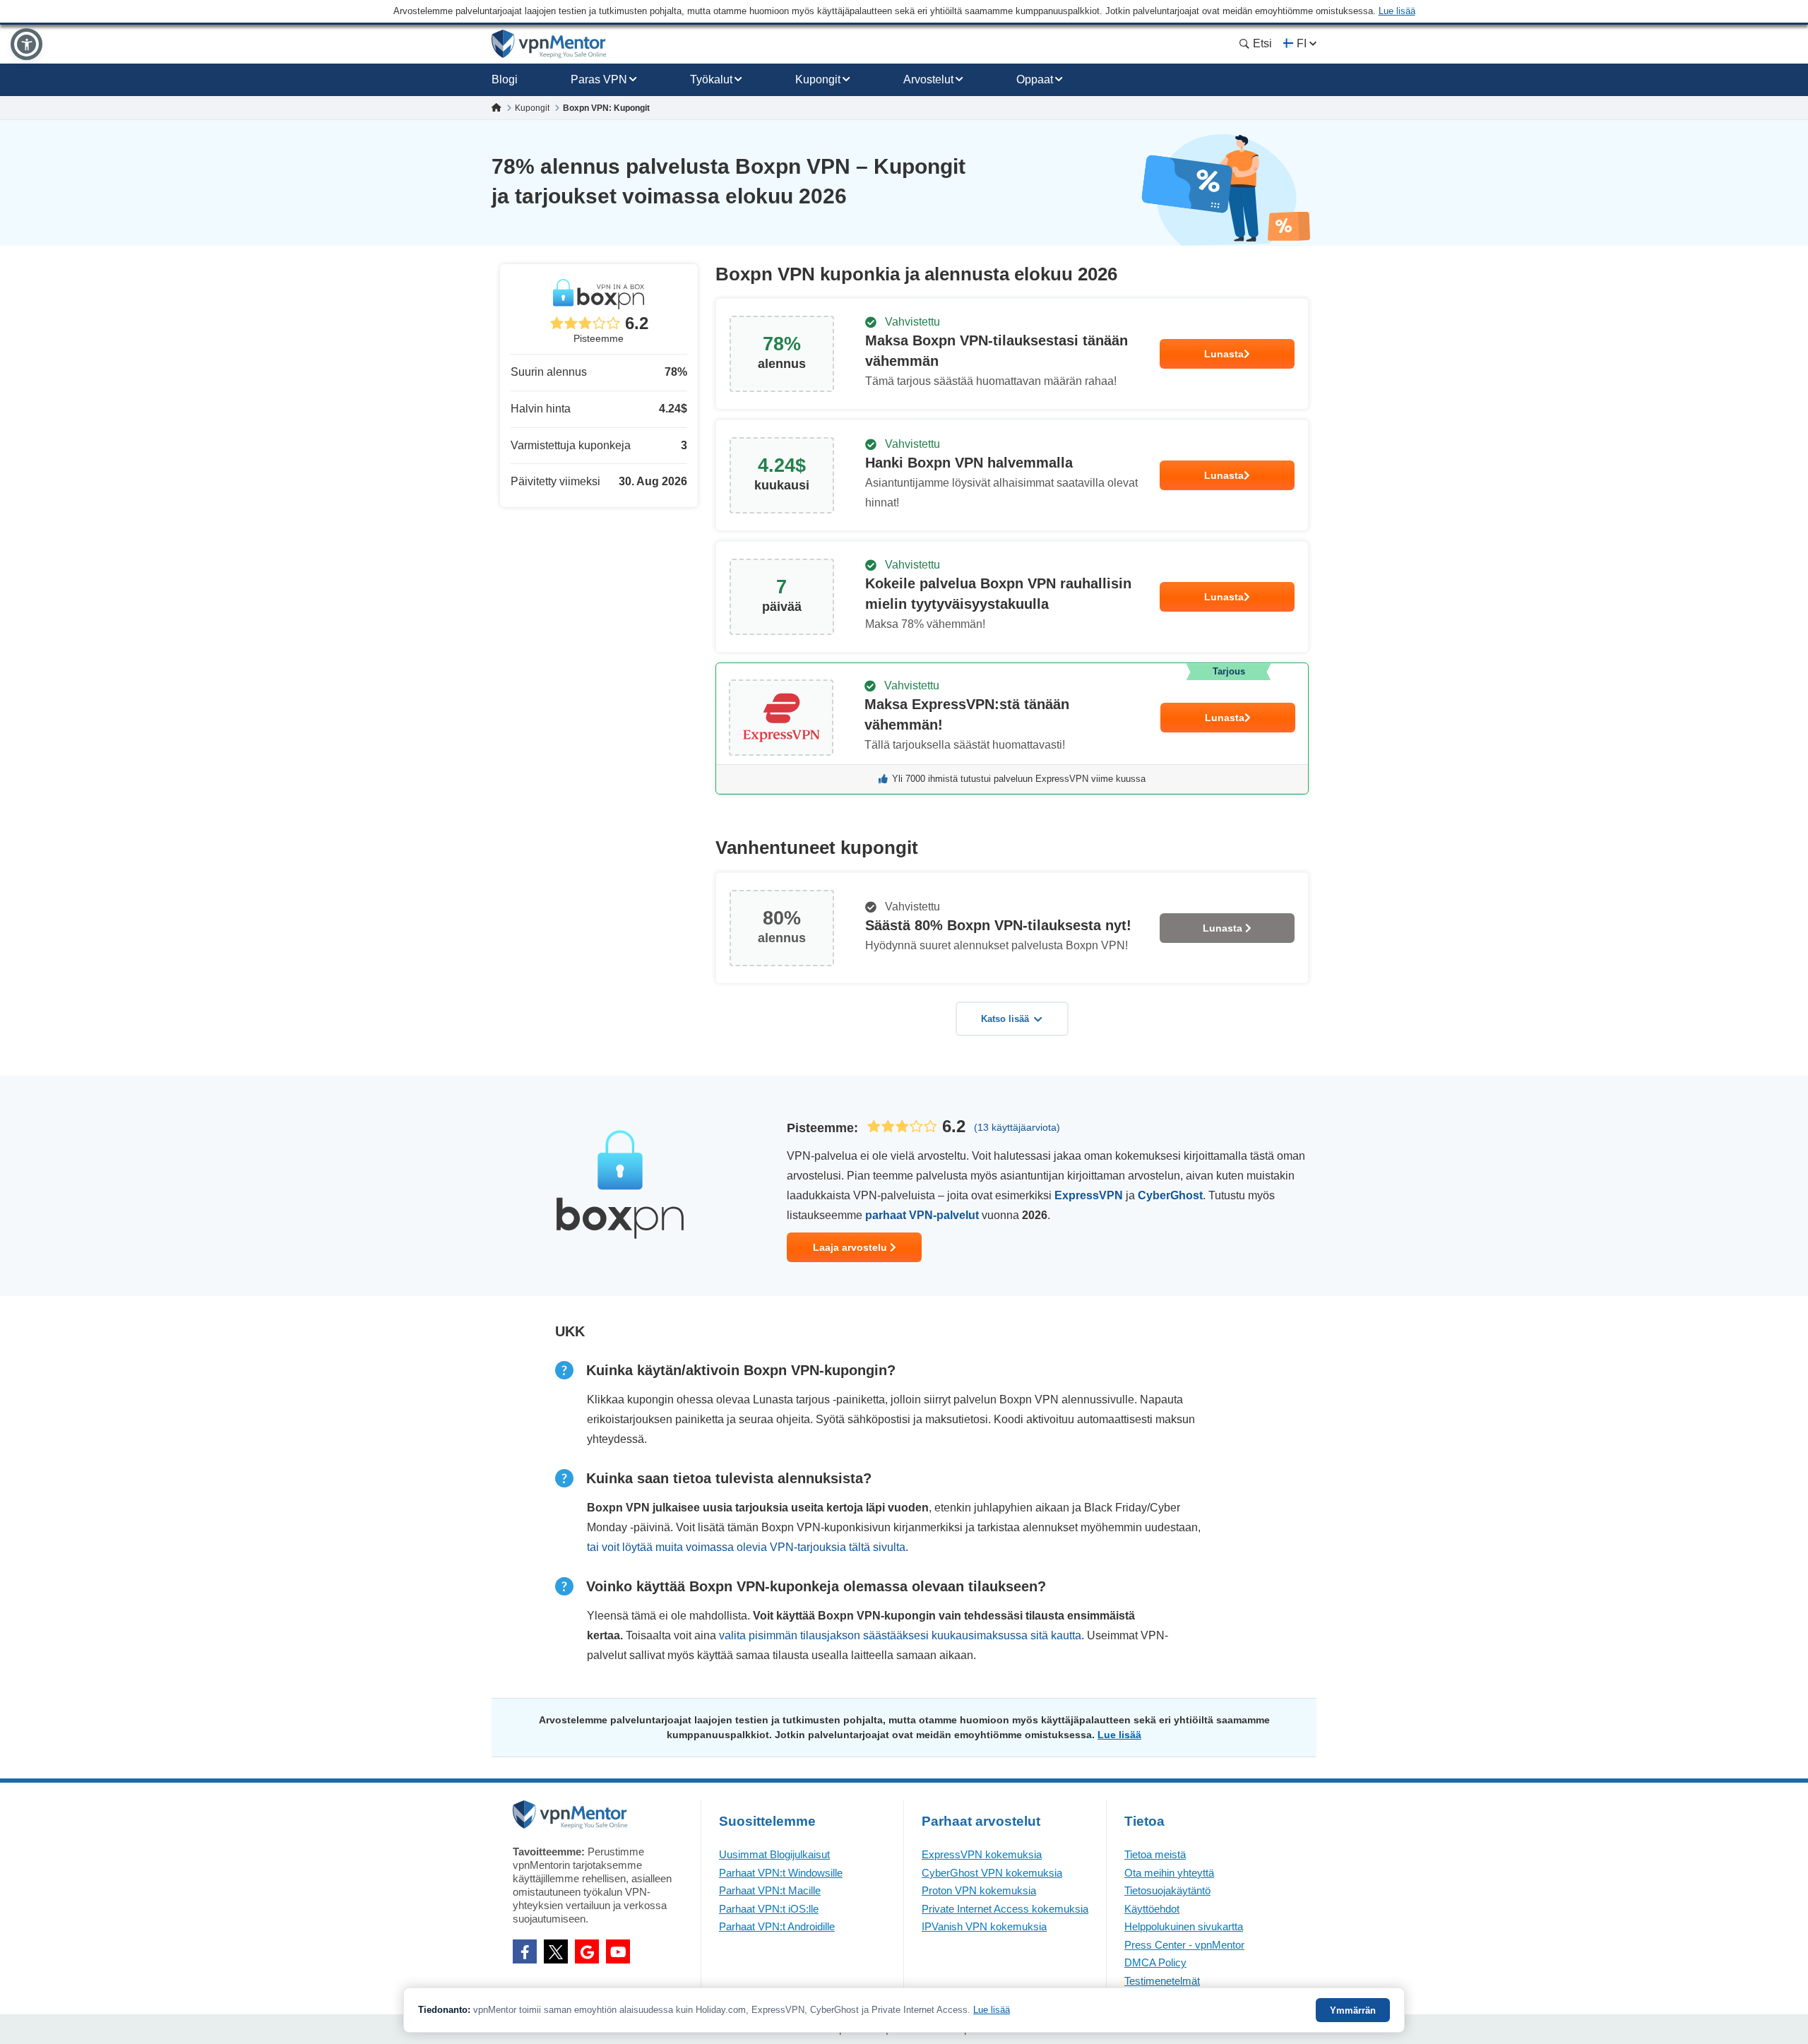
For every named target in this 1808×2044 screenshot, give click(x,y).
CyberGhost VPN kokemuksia (992, 1873)
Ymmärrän (1353, 2010)
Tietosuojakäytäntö (1167, 1890)
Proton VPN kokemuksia (979, 1890)
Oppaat (1035, 79)
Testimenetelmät (1162, 1981)
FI (1302, 43)
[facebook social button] (525, 1951)
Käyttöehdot (1152, 1909)
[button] (26, 44)
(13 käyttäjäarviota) (1017, 1127)
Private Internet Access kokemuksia (1005, 1909)
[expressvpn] (1012, 729)
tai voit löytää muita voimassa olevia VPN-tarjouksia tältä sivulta (746, 1547)
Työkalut (711, 79)
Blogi (505, 79)
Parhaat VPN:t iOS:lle (769, 1909)
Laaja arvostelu (851, 1247)
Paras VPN (599, 79)
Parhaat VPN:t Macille (770, 1890)
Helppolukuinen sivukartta (1184, 1926)
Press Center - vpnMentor (1184, 1945)
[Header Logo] (549, 44)
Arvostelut (928, 79)
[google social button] (587, 1951)
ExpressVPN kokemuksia (982, 1854)
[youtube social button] (618, 1951)
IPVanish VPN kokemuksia (984, 1926)
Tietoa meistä (1155, 1854)
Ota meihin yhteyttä (1169, 1873)
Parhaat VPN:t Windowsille (781, 1873)
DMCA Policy (1155, 1962)
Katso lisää (1005, 1019)
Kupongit (818, 79)
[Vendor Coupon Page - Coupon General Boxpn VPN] (1012, 354)
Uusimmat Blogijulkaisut (774, 1854)
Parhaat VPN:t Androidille (777, 1926)
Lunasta (1224, 354)
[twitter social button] (556, 1951)
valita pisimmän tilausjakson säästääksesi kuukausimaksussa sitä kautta (900, 1635)
